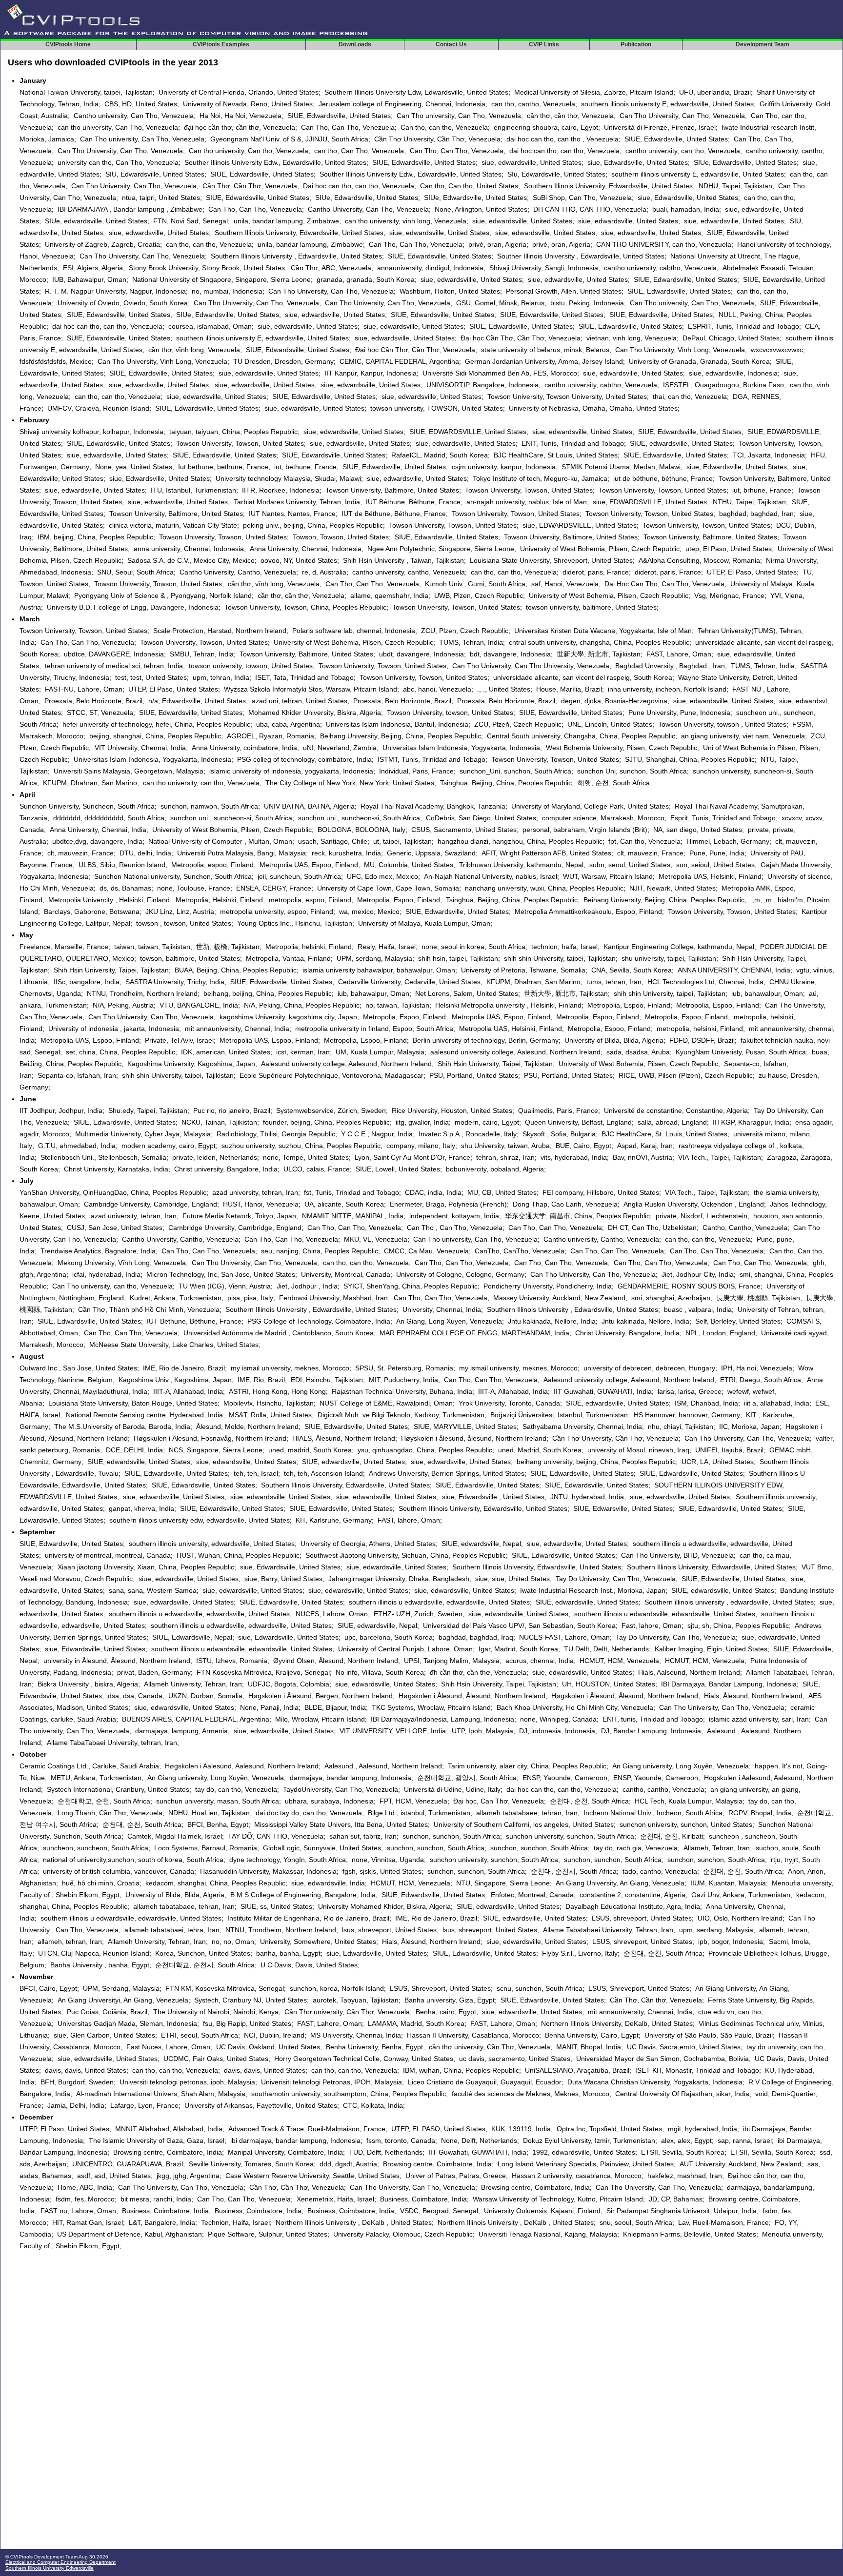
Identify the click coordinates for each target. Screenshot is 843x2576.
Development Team (763, 44)
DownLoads (355, 44)
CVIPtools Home (68, 44)
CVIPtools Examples (221, 44)
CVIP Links (544, 44)
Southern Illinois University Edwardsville (50, 2568)
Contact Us (451, 44)
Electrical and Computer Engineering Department (60, 2562)
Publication (636, 44)
